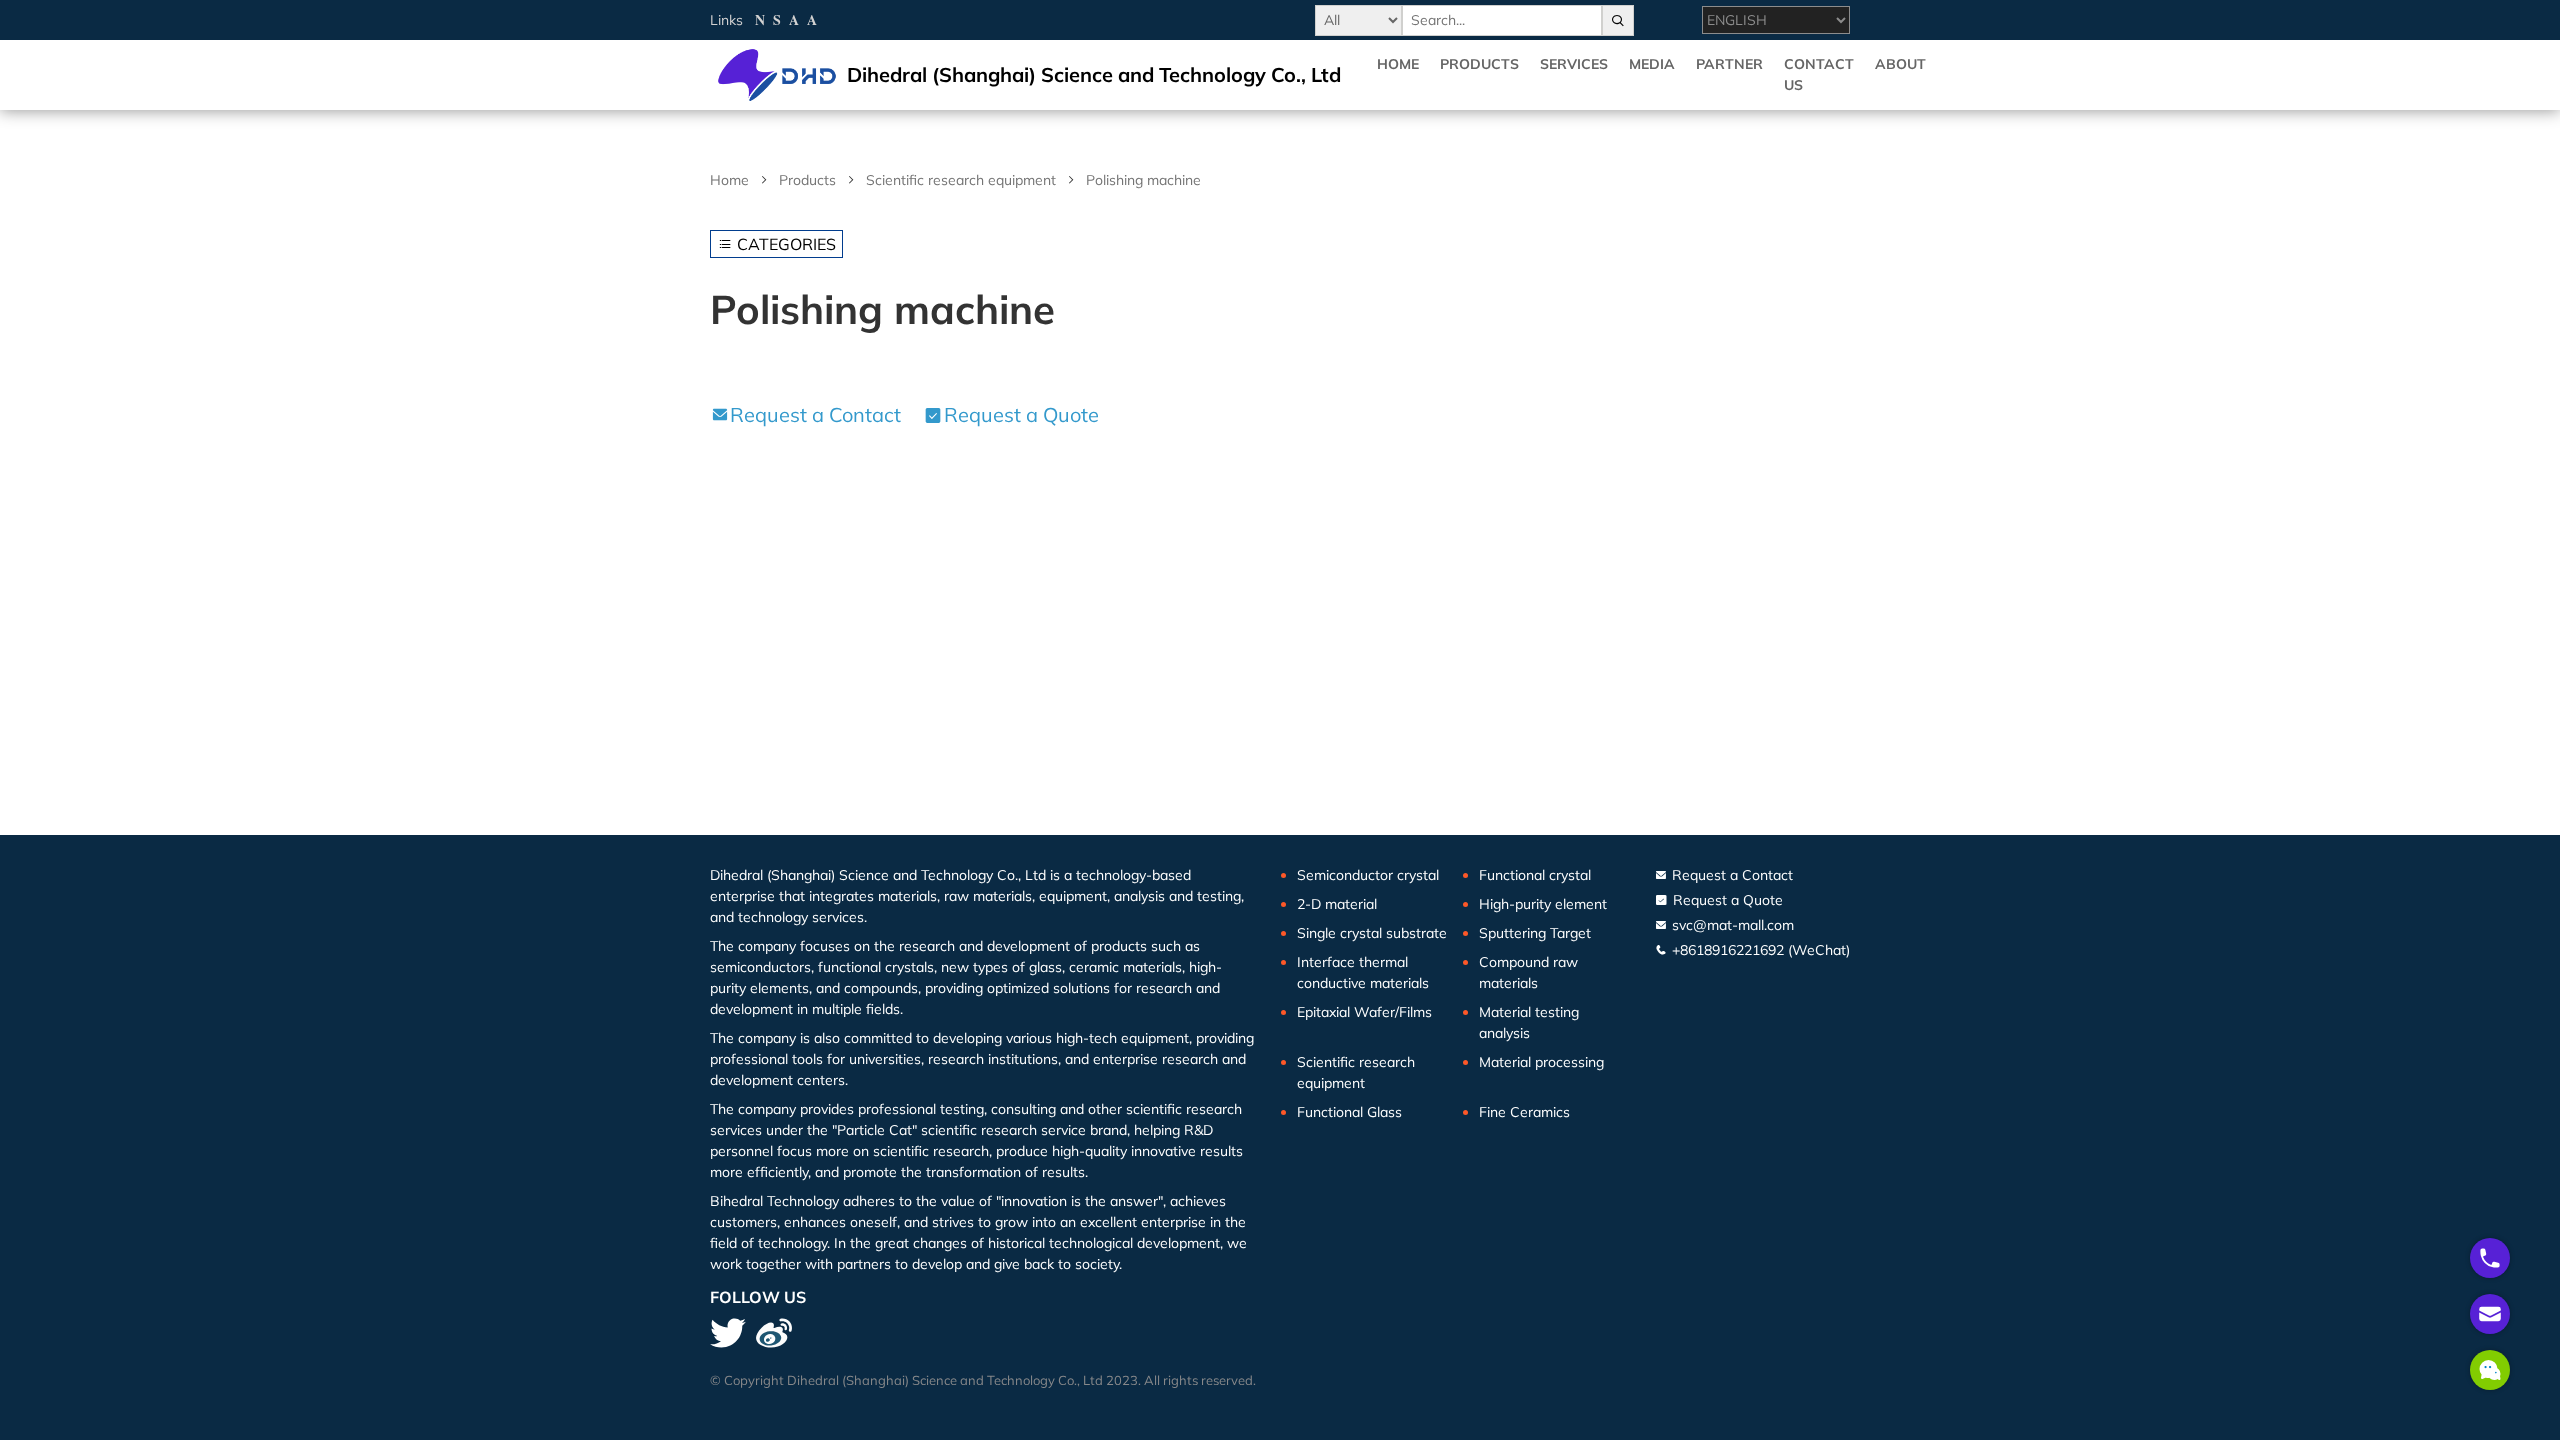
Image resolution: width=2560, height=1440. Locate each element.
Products (1479, 64)
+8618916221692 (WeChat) (1759, 950)
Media (1652, 64)
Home (1398, 64)
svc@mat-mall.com (1731, 925)
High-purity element (1543, 904)
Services (1574, 64)
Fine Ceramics (1524, 1112)
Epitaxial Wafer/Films (1364, 1012)
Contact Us (1819, 74)
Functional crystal (1535, 875)
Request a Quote (1021, 414)
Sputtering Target (1535, 933)
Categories (784, 244)
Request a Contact (815, 414)
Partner (1729, 64)
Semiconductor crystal (1368, 875)
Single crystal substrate (1372, 933)
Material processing (1541, 1062)
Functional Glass (1349, 1112)
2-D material (1337, 904)
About (1900, 64)
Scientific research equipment (961, 180)
